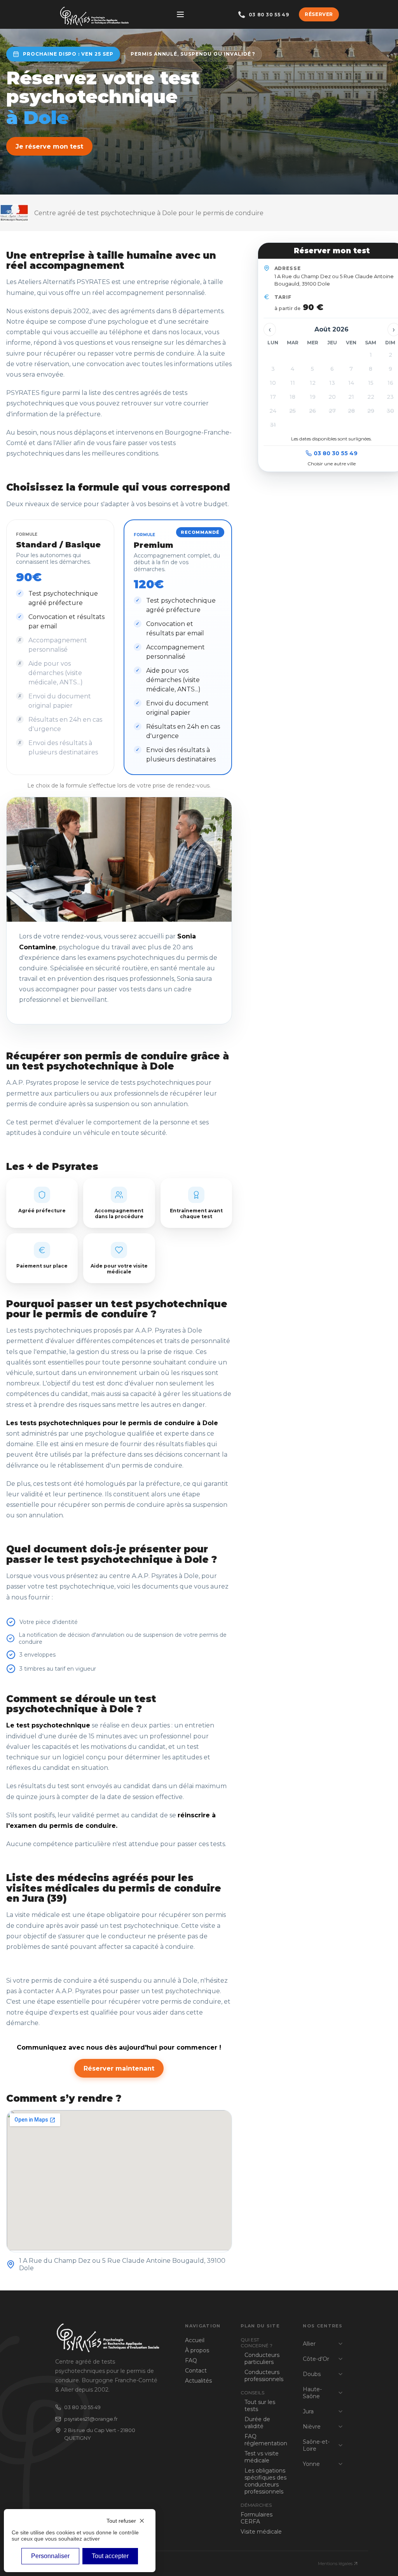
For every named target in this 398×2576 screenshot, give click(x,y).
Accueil (195, 2340)
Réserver (319, 14)
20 (332, 397)
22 (371, 397)
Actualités (198, 2381)
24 (273, 411)
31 (273, 425)
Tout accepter (110, 2556)
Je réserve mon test (49, 146)
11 (293, 383)
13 (332, 383)
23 (390, 397)
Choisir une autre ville (332, 464)
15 (371, 383)
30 (390, 411)
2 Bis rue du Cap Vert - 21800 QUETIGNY (100, 2434)
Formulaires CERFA (257, 2518)
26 (312, 411)
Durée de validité (257, 2423)
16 (390, 383)
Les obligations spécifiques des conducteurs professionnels (265, 2481)
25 (292, 411)
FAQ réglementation (266, 2440)
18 (292, 397)
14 (351, 383)
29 (371, 411)
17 (273, 397)
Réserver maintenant (119, 2068)
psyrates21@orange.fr (91, 2419)
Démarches (256, 2505)
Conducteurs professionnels (264, 2376)
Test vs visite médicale (262, 2457)
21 (351, 397)
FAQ (191, 2360)
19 (313, 397)
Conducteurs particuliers (262, 2359)
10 (273, 383)
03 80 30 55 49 (336, 453)
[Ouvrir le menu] (180, 14)
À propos (197, 2350)
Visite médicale (261, 2532)
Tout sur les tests (260, 2406)
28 (351, 411)
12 (313, 383)
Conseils (252, 2393)
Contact (196, 2371)
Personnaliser (50, 2556)
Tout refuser (121, 2521)
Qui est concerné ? (257, 2343)
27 (332, 411)
